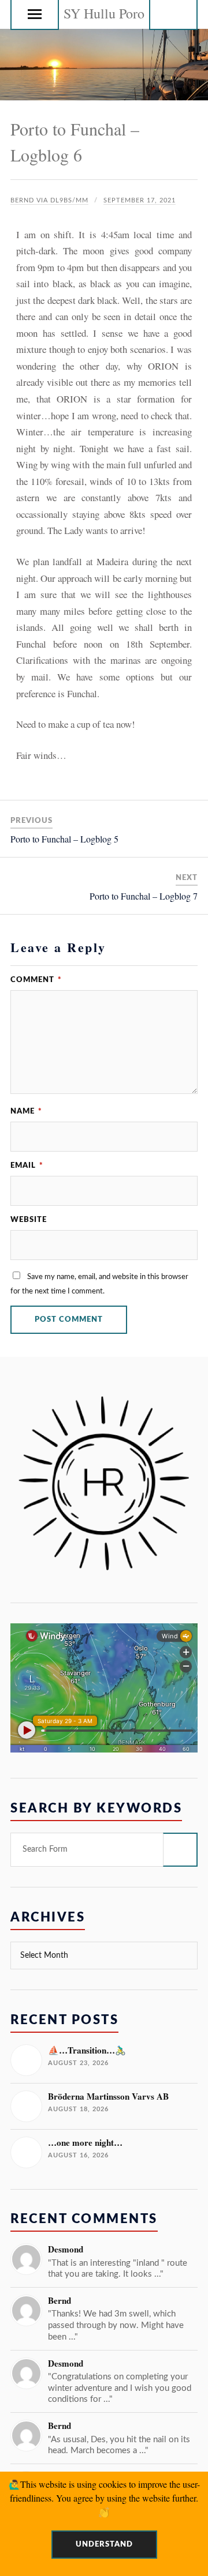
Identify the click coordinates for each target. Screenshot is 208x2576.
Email (27, 1165)
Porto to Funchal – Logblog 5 (64, 839)
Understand (104, 2544)
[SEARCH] (180, 1850)
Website (29, 1220)
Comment (36, 980)
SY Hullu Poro (104, 13)
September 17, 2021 (140, 200)
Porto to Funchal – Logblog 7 (144, 896)
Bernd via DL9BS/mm (49, 200)
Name (26, 1111)
